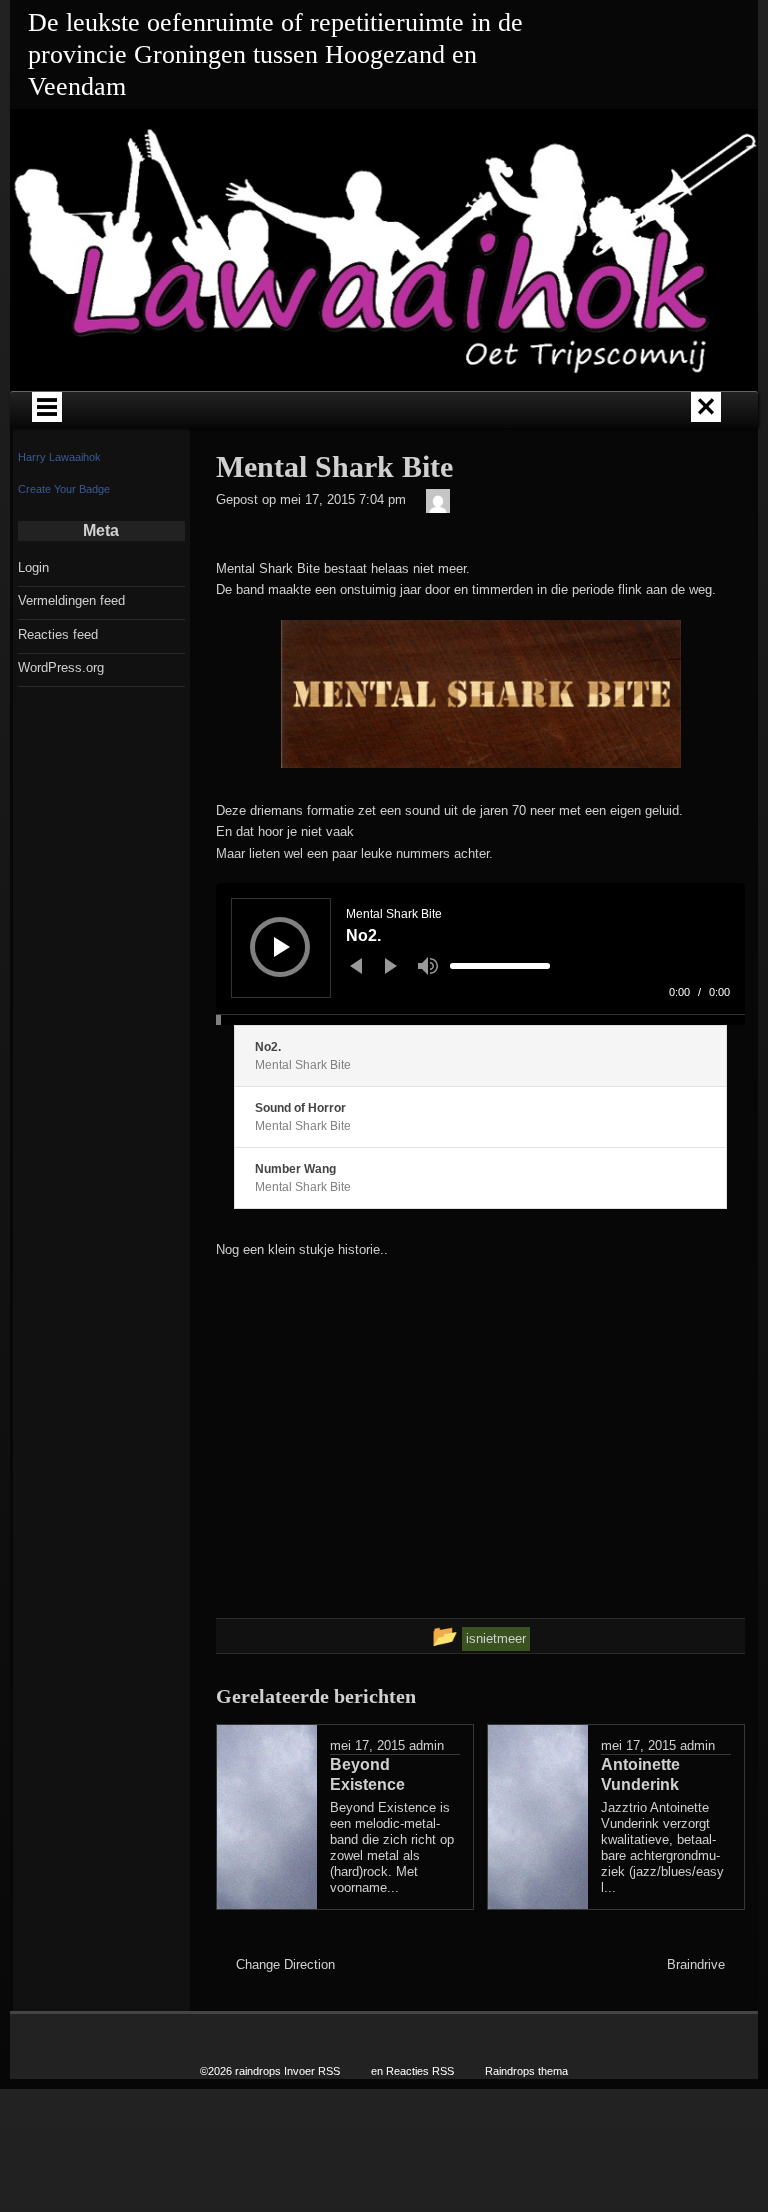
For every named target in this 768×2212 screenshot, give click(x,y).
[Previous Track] (356, 966)
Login (33, 567)
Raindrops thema (526, 2071)
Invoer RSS (312, 2071)
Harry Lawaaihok (59, 457)
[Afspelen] (282, 947)
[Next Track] (391, 966)
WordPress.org (61, 667)
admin (426, 1745)
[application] (480, 954)
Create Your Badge (64, 489)
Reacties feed (58, 634)
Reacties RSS (420, 2071)
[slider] (500, 966)
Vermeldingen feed (71, 600)
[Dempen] (428, 966)
